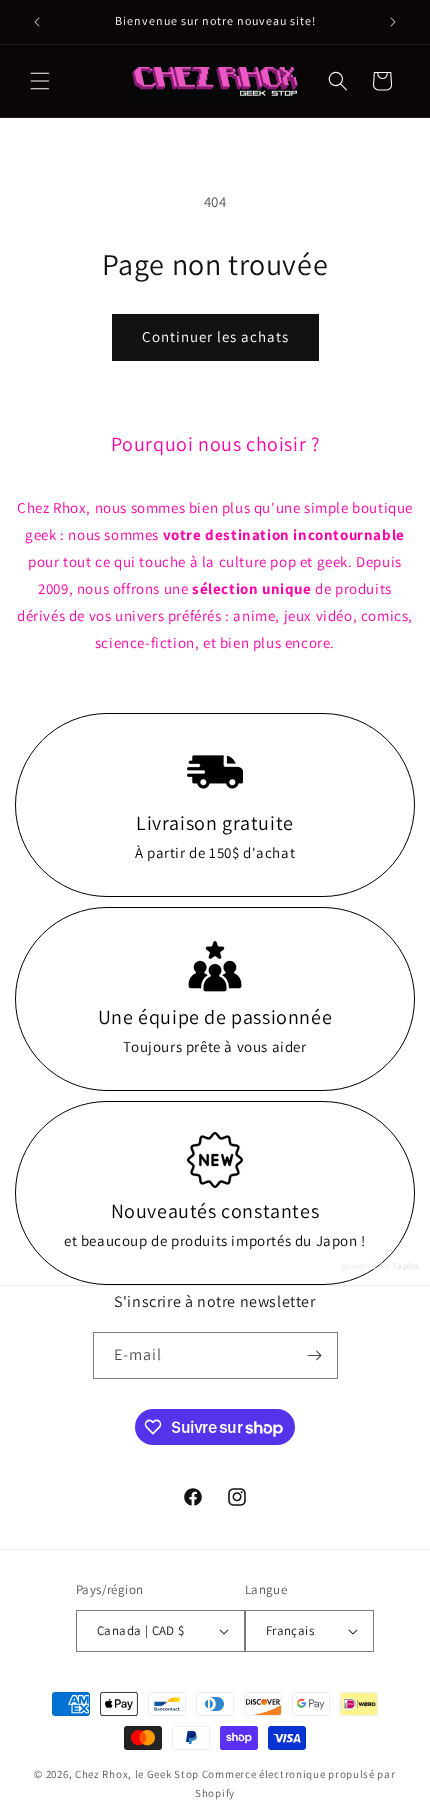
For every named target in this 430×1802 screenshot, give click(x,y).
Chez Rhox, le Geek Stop (137, 1774)
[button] (40, 81)
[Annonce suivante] (393, 22)
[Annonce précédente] (37, 22)
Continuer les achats (215, 336)
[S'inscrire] (315, 1355)
